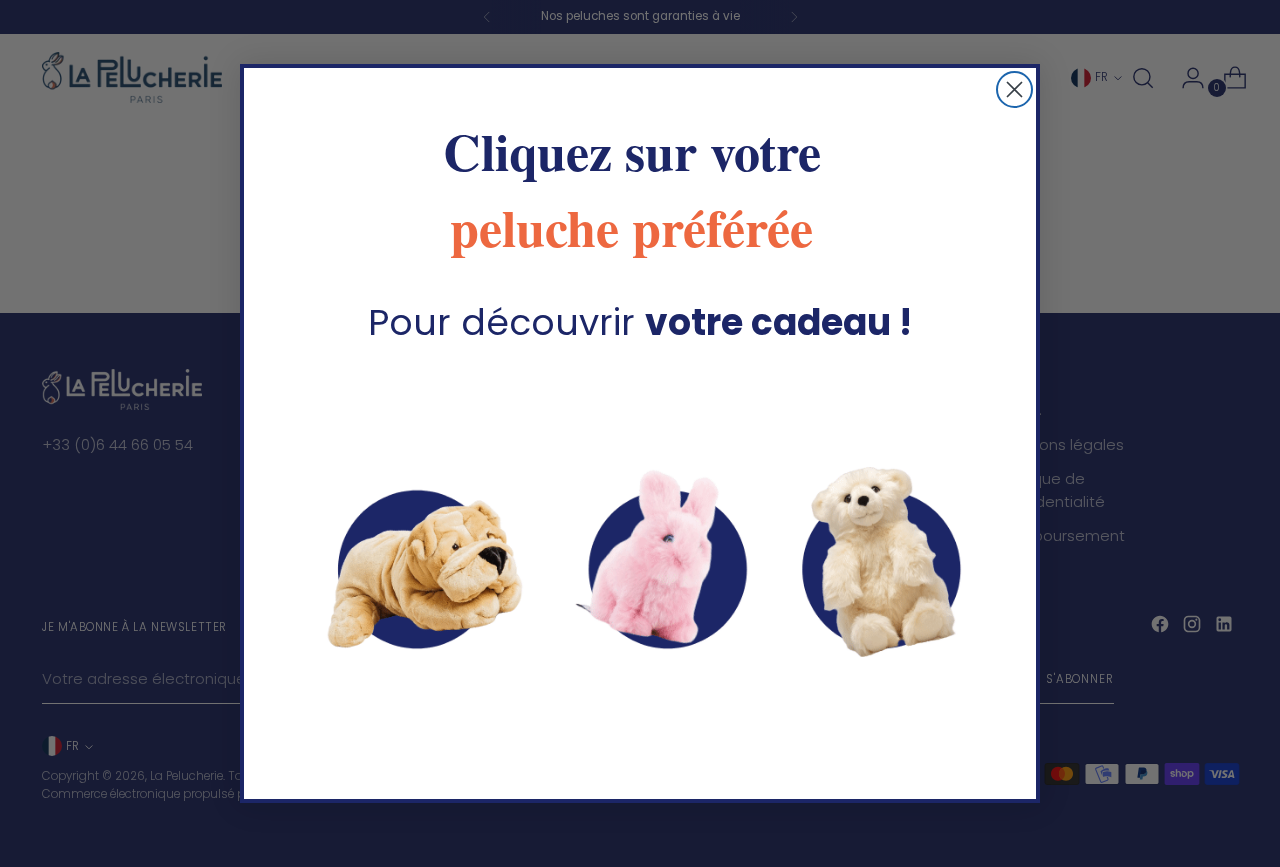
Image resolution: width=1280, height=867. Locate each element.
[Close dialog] (1014, 89)
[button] (640, 562)
